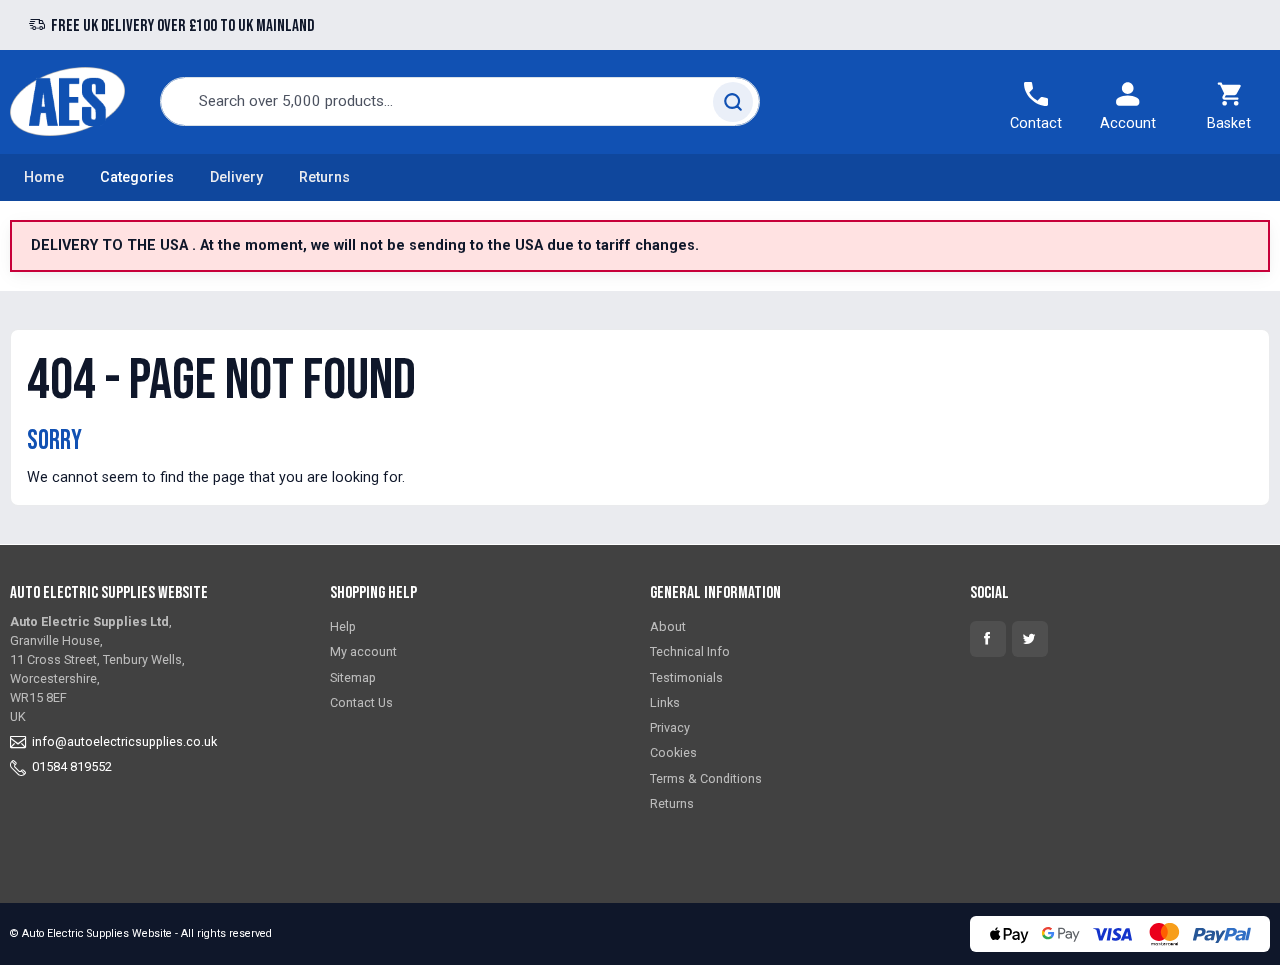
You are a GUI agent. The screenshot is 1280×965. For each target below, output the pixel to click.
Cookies (673, 752)
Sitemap (353, 677)
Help (343, 626)
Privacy (670, 727)
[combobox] (460, 101)
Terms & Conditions (706, 778)
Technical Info (690, 651)
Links (665, 702)
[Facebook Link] (988, 639)
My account (363, 651)
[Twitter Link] (1030, 639)
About (668, 626)
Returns (324, 177)
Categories (137, 177)
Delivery (236, 177)
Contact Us (361, 702)
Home (44, 177)
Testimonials (686, 677)
